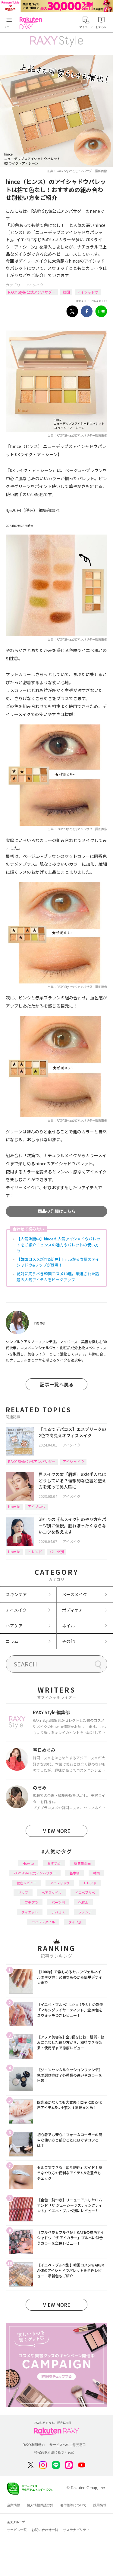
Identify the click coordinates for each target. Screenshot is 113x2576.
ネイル (68, 1626)
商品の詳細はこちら (57, 1211)
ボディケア (72, 1610)
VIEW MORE (57, 1831)
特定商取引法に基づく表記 (54, 2452)
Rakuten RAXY (32, 23)
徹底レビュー (27, 1883)
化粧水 (83, 1902)
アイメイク (35, 285)
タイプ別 (75, 1922)
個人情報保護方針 (40, 2505)
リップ (23, 1892)
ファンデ (85, 1912)
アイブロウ (37, 1506)
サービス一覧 (17, 2530)
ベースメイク (75, 1594)
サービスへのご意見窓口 (68, 2445)
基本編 (75, 1873)
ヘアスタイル (52, 1892)
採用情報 (100, 2505)
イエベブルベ (85, 1892)
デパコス (58, 1912)
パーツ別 (57, 1552)
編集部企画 (82, 1863)
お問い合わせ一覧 (45, 2530)
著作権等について (73, 2505)
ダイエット (30, 1912)
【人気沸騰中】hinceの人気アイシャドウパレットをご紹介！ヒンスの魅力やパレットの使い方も (58, 1245)
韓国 (66, 292)
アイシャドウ (88, 292)
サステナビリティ (76, 2530)
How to (14, 1506)
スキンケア (16, 1594)
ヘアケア (14, 1626)
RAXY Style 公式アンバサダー (32, 292)
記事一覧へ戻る (57, 1384)
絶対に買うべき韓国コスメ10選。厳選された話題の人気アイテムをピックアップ (58, 1277)
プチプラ (31, 1902)
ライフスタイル (43, 1922)
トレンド (35, 1552)
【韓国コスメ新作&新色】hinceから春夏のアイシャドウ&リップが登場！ (58, 1262)
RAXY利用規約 (34, 2445)
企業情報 (14, 2505)
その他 (68, 1641)
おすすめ (54, 1863)
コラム (12, 1641)
